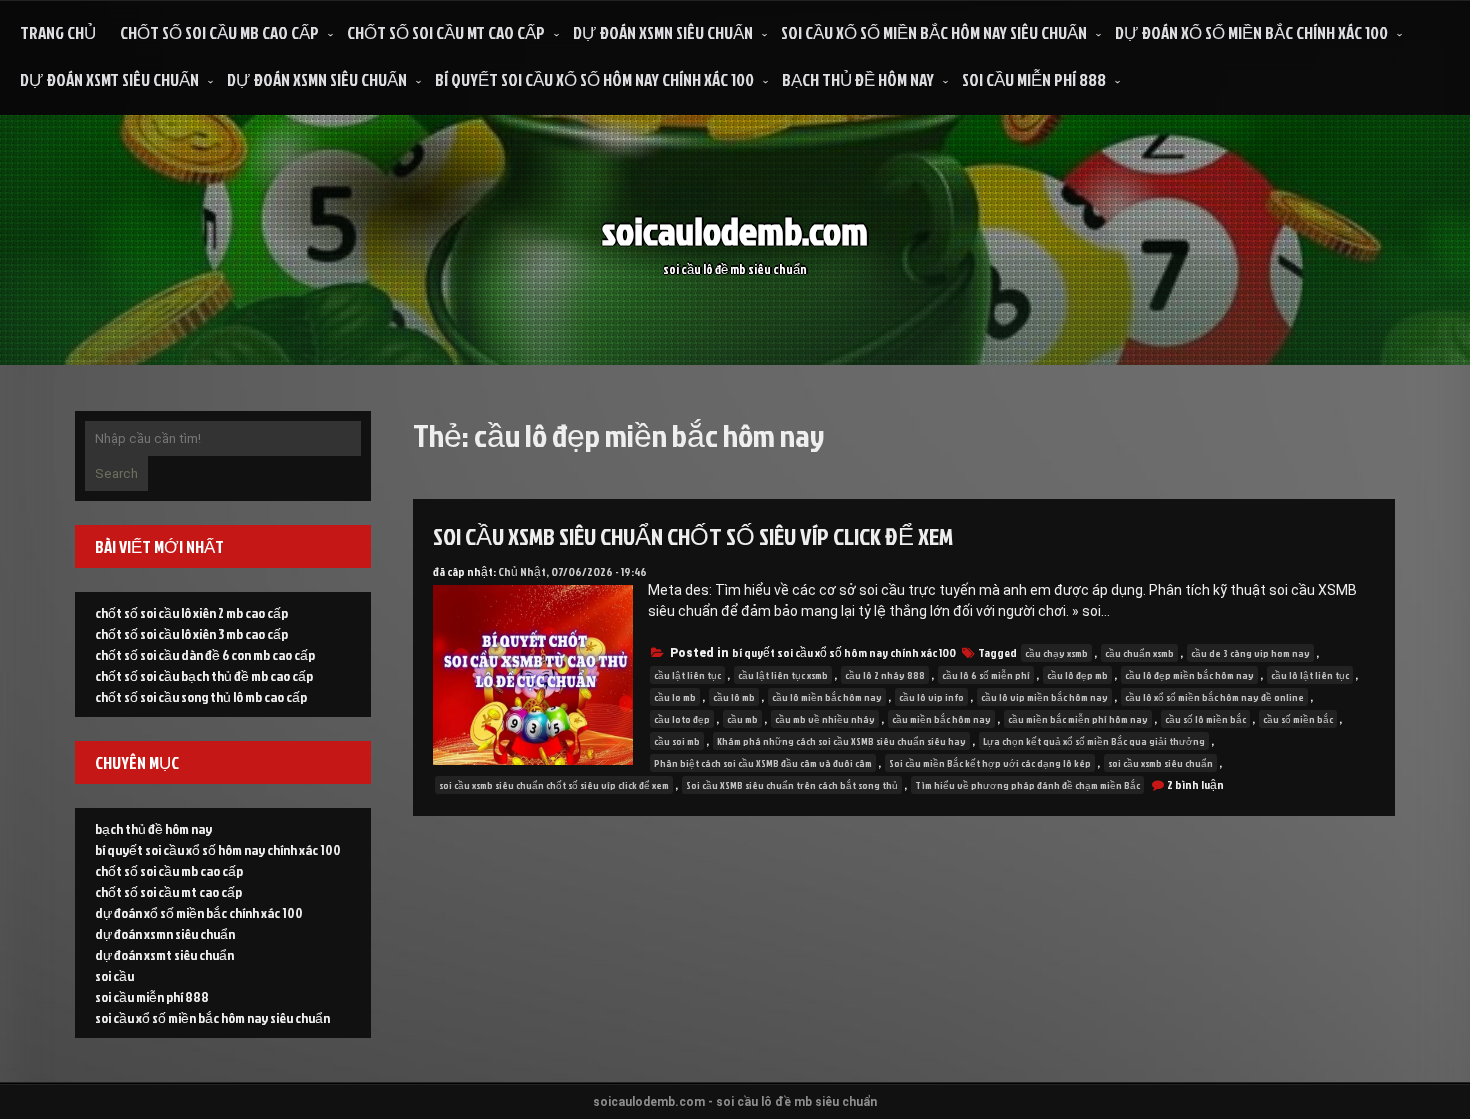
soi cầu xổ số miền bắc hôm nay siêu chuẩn (934, 32)
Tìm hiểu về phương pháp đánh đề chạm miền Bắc (1027, 785)
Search (116, 473)
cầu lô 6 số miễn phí (986, 675)
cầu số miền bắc (1298, 719)
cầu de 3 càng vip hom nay (1250, 653)
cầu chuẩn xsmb (1139, 653)
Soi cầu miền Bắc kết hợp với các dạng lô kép (990, 763)
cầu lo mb (675, 697)
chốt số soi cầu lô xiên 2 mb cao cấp (191, 612)
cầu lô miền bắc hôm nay (827, 697)
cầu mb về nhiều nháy (825, 719)
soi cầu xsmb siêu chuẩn (1160, 763)
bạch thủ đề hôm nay (858, 79)
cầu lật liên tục (687, 675)
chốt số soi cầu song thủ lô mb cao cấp (201, 696)
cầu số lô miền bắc (1205, 719)
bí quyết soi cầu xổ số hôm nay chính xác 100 (594, 79)
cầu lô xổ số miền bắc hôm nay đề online (1214, 697)
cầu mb (742, 719)
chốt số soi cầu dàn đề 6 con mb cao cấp (205, 654)
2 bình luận (1195, 784)
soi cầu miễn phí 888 (1034, 79)
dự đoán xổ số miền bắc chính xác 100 (1251, 32)
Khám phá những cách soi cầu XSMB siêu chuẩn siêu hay (841, 741)
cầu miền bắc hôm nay (941, 719)
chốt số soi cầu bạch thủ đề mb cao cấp (204, 675)
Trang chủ (58, 32)
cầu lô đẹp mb (1077, 675)
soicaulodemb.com (735, 230)
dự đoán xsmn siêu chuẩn (663, 32)
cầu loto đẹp (682, 719)
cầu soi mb (677, 741)
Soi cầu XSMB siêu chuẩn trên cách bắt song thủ (792, 785)
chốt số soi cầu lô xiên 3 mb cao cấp (191, 633)
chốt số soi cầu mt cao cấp (446, 32)
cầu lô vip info (931, 697)
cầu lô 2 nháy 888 (885, 675)
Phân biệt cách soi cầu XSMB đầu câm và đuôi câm (763, 763)
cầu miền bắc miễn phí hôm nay (1078, 719)
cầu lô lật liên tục (1310, 675)
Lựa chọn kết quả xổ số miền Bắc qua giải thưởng (1094, 741)
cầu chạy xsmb (1056, 653)
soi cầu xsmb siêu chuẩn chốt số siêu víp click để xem (693, 536)
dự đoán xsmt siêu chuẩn (109, 79)
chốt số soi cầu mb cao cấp (219, 32)
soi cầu (114, 975)
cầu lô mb (734, 697)
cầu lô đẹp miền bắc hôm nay (1189, 675)
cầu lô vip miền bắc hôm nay (1044, 697)
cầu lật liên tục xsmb (783, 675)
